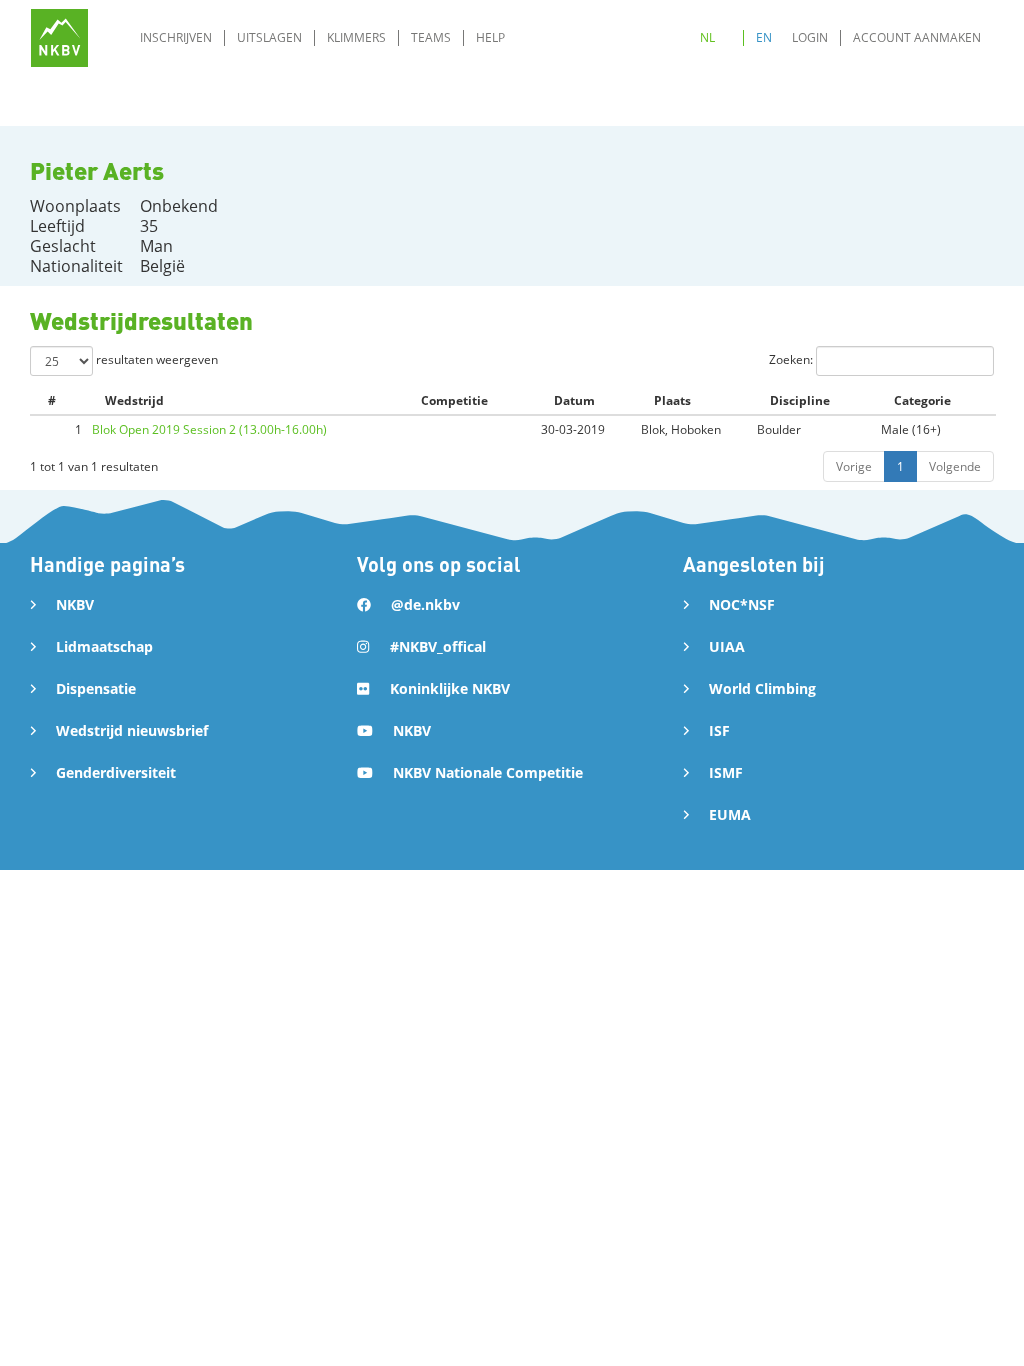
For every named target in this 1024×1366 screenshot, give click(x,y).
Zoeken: (792, 359)
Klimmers (356, 37)
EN (764, 37)
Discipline (800, 400)
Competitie (454, 400)
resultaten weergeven (155, 359)
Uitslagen (269, 37)
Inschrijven (176, 37)
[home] (59, 37)
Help (490, 37)
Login (810, 37)
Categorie (922, 400)
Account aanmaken (917, 37)
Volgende (955, 466)
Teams (431, 37)
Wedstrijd (134, 400)
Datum (574, 400)
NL (707, 37)
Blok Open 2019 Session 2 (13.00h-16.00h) (209, 429)
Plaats (672, 400)
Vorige (854, 466)
